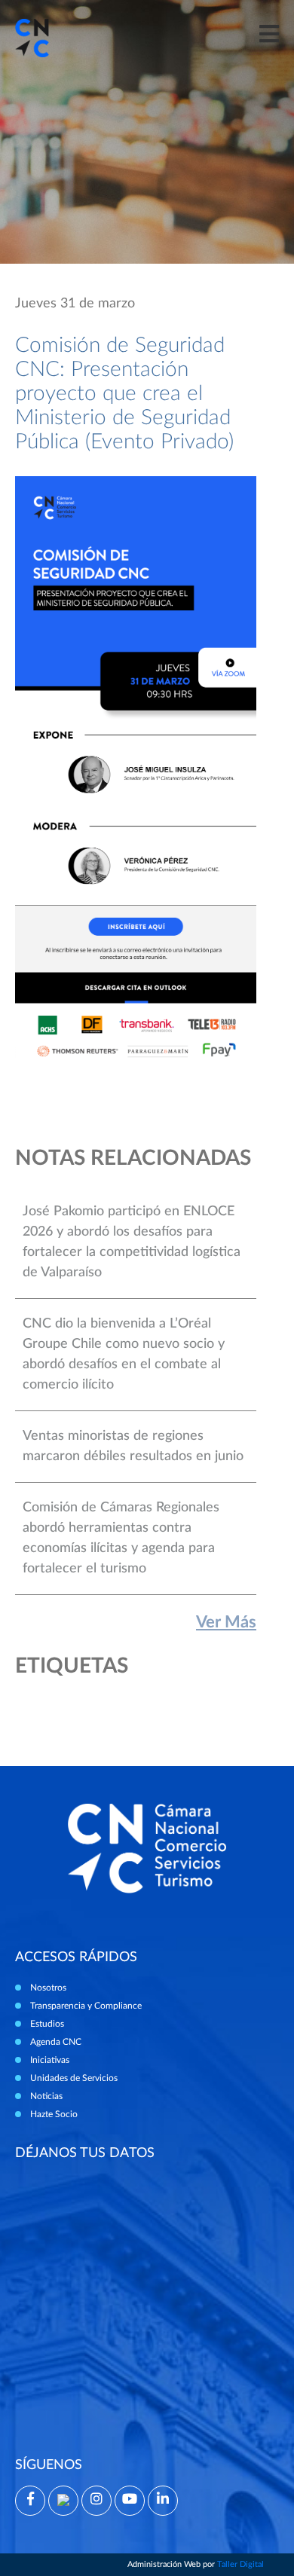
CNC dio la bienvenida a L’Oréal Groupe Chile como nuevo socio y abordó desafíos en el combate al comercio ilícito (124, 1354)
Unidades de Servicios (74, 2078)
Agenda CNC (56, 2042)
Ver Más (226, 1622)
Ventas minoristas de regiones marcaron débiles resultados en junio (133, 1446)
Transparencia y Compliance (86, 2006)
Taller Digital (240, 2564)
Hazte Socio (54, 2114)
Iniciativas (50, 2060)
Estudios (47, 2024)
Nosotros (48, 1988)
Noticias (46, 2096)
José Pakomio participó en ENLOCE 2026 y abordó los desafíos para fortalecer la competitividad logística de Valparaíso (132, 1242)
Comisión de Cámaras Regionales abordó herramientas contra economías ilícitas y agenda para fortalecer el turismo (121, 1538)
